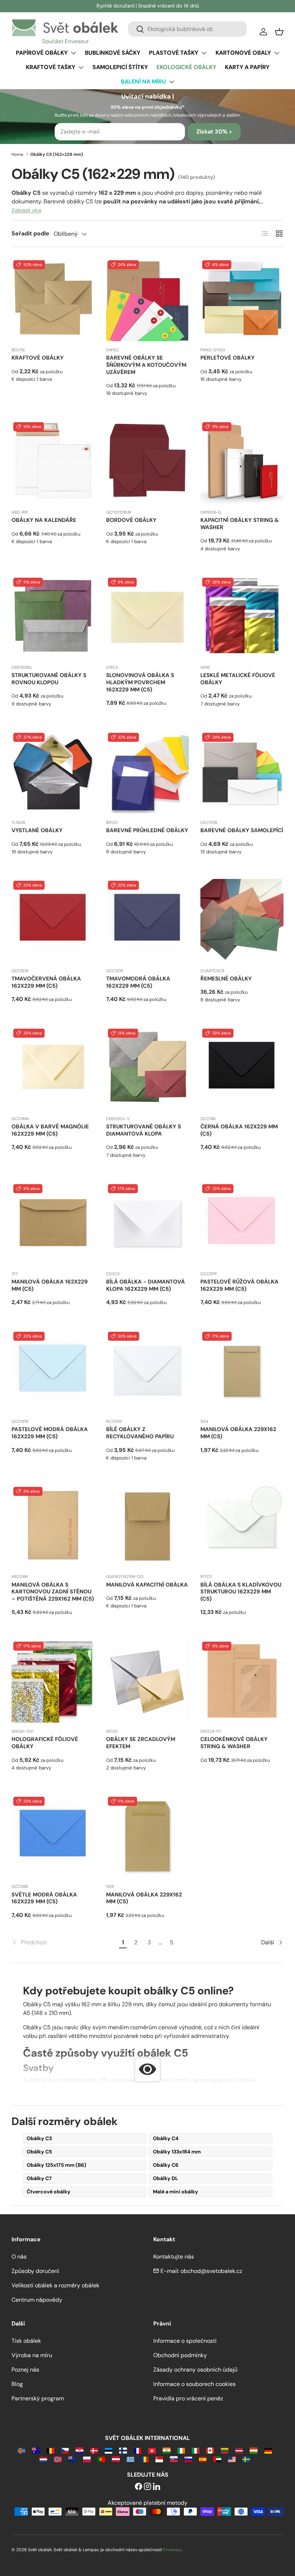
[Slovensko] (174, 2459)
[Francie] (138, 2450)
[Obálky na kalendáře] (53, 462)
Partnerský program (38, 2398)
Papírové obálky (42, 53)
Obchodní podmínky (180, 2355)
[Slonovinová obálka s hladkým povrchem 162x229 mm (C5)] (148, 617)
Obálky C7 (39, 2178)
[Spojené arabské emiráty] (217, 2459)
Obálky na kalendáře (44, 520)
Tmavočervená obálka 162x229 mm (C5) (46, 982)
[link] (64, 1943)
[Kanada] (210, 2450)
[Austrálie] (36, 2450)
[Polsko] (87, 2459)
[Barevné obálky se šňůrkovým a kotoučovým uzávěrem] (148, 300)
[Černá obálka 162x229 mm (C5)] (242, 1068)
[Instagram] (147, 2487)
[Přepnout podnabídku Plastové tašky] (204, 53)
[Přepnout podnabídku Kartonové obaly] (277, 53)
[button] (279, 32)
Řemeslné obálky (226, 979)
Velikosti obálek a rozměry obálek (55, 2285)
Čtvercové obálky (49, 2192)
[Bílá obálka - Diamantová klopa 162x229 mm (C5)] (148, 1224)
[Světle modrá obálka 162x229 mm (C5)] (53, 1837)
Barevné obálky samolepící (242, 830)
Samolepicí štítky (120, 67)
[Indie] (166, 2450)
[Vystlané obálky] (53, 773)
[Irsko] (181, 2450)
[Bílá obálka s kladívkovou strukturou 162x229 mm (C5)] (242, 1527)
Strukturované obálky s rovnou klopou (49, 679)
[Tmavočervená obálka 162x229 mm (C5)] (53, 921)
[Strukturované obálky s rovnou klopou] (53, 617)
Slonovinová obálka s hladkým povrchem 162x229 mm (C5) (140, 682)
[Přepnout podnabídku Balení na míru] (172, 82)
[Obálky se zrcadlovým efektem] (148, 1681)
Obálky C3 (39, 2138)
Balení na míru (143, 82)
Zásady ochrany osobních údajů (195, 2370)
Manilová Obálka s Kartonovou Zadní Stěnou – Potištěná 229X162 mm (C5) (53, 1592)
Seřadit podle (30, 233)
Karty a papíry (247, 67)
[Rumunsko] (145, 2459)
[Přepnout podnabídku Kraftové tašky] (81, 67)
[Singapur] (159, 2459)
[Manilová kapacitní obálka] (148, 1527)
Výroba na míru (32, 2355)
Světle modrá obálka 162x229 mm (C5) (44, 1898)
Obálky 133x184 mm (177, 2152)
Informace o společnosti (185, 2341)
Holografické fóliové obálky (45, 1743)
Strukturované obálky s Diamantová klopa (144, 1130)
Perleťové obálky (228, 358)
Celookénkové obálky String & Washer (234, 1743)
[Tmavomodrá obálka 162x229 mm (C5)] (148, 921)
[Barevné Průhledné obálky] (148, 773)
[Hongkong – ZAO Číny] (152, 2450)
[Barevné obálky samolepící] (242, 773)
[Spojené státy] (232, 2459)
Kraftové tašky (51, 67)
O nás (19, 2257)
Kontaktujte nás (174, 2257)
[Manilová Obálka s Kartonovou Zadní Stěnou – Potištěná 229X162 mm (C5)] (53, 1527)
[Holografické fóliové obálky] (53, 1681)
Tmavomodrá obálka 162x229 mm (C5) (138, 982)
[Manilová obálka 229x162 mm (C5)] (242, 1372)
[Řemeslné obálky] (242, 921)
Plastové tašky (174, 53)
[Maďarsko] (253, 2450)
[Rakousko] (116, 2459)
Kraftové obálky (38, 358)
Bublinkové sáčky (113, 53)
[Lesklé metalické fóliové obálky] (242, 617)
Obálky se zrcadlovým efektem (141, 1743)
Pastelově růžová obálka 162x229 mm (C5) (239, 1285)
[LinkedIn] (156, 2487)
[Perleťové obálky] (242, 300)
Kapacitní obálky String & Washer (240, 524)
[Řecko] (130, 2459)
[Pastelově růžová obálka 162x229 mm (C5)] (242, 1224)
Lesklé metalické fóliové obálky (238, 679)
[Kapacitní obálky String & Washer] (242, 462)
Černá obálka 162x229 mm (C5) (239, 1130)
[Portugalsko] (101, 2459)
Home (17, 154)
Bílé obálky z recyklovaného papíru (140, 1433)
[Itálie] (196, 2450)
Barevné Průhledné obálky (147, 830)
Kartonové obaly (243, 53)
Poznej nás (25, 2370)
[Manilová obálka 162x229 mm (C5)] (53, 1224)
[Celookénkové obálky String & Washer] (242, 1681)
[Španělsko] (203, 2459)
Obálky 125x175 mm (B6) (56, 2165)
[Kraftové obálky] (53, 300)
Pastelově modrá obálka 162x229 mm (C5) (50, 1433)
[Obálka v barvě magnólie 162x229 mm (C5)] (53, 1068)
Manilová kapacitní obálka (147, 1585)
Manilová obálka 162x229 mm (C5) (50, 1285)
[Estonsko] (108, 2450)
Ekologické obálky (186, 67)
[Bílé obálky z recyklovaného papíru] (148, 1372)
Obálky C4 (166, 2138)
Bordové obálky (131, 520)
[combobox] (187, 29)
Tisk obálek (26, 2341)
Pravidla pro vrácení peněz (188, 2398)
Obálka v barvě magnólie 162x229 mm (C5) (50, 1130)
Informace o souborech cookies (194, 2384)
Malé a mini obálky (176, 2192)
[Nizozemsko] (43, 2459)
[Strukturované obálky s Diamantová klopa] (148, 1068)
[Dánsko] (94, 2450)
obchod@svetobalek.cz (211, 2271)
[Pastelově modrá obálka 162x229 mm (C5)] (53, 1372)
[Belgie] (51, 2450)
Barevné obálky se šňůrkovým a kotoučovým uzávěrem (146, 365)
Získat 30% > (214, 132)
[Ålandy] (21, 2450)
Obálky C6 (166, 2165)
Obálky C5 (39, 2152)
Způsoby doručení (35, 2271)
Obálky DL (165, 2178)
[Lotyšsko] (239, 2450)
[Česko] (65, 2450)
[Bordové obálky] (148, 462)
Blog (17, 2384)
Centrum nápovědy (37, 2300)
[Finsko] (123, 2450)
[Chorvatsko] (79, 2450)
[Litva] (225, 2450)
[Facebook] (139, 2487)
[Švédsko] (246, 2459)
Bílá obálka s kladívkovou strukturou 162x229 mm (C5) (241, 1592)
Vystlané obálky (37, 830)
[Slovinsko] (188, 2459)
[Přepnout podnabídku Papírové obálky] (73, 53)
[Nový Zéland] (72, 2459)
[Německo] (268, 2450)
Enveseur (173, 2550)
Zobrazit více (26, 210)
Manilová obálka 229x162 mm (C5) (238, 1433)
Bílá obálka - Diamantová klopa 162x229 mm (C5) (146, 1285)
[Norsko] (58, 2459)
